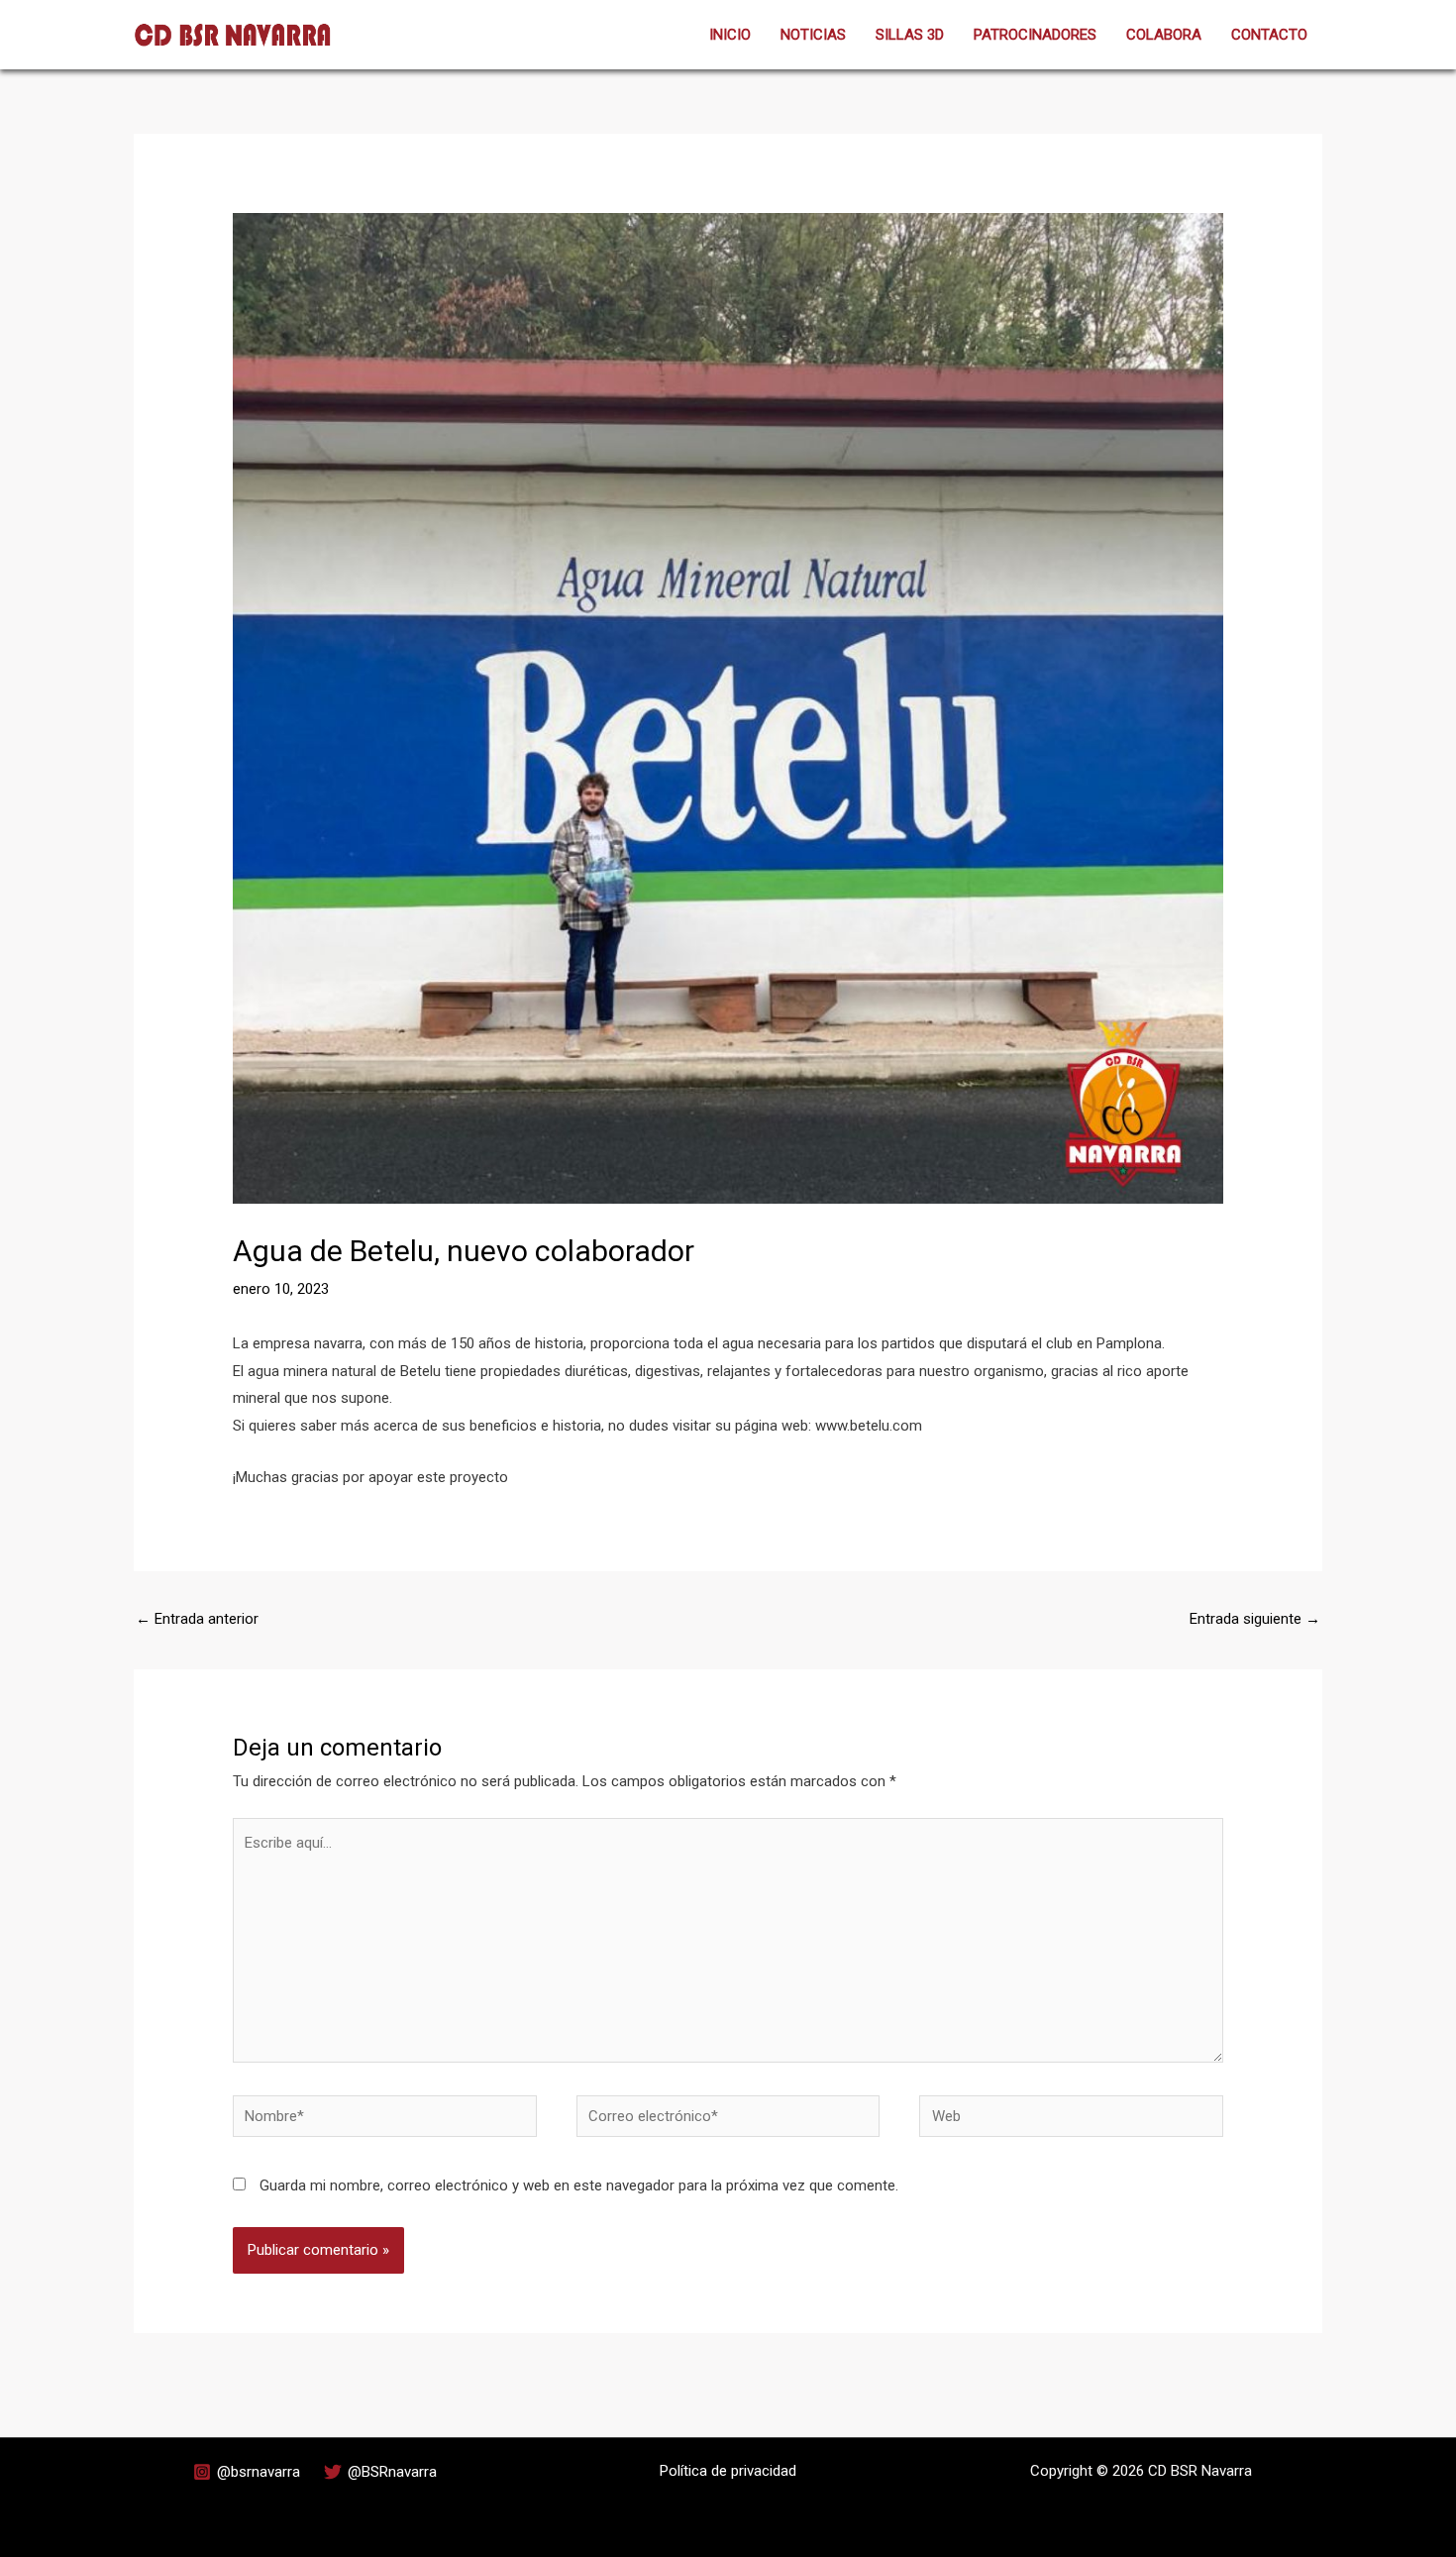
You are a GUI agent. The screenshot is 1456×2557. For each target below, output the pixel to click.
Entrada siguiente (1255, 1619)
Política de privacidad (728, 2471)
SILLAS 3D (910, 35)
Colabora (1164, 35)
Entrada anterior (197, 1619)
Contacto (1269, 35)
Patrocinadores (1035, 35)
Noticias (813, 35)
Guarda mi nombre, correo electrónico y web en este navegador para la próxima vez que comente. (579, 2185)
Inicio (730, 35)
